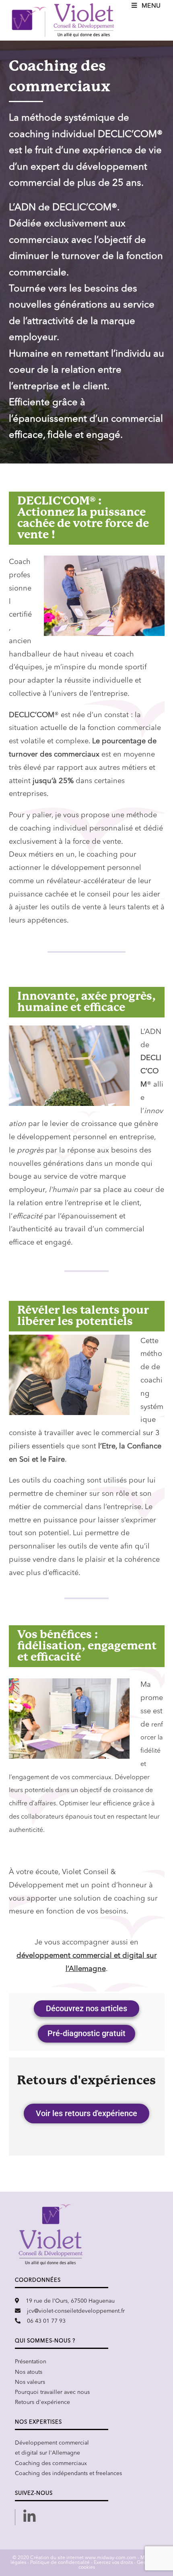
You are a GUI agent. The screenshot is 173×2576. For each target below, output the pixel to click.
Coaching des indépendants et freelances (68, 2473)
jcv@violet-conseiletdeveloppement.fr (76, 2311)
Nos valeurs (30, 2382)
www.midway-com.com (111, 2558)
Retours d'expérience (42, 2402)
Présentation (31, 2362)
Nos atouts (29, 2372)
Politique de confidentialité (60, 2563)
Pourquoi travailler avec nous (52, 2392)
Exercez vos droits (113, 2563)
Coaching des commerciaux (51, 2463)
